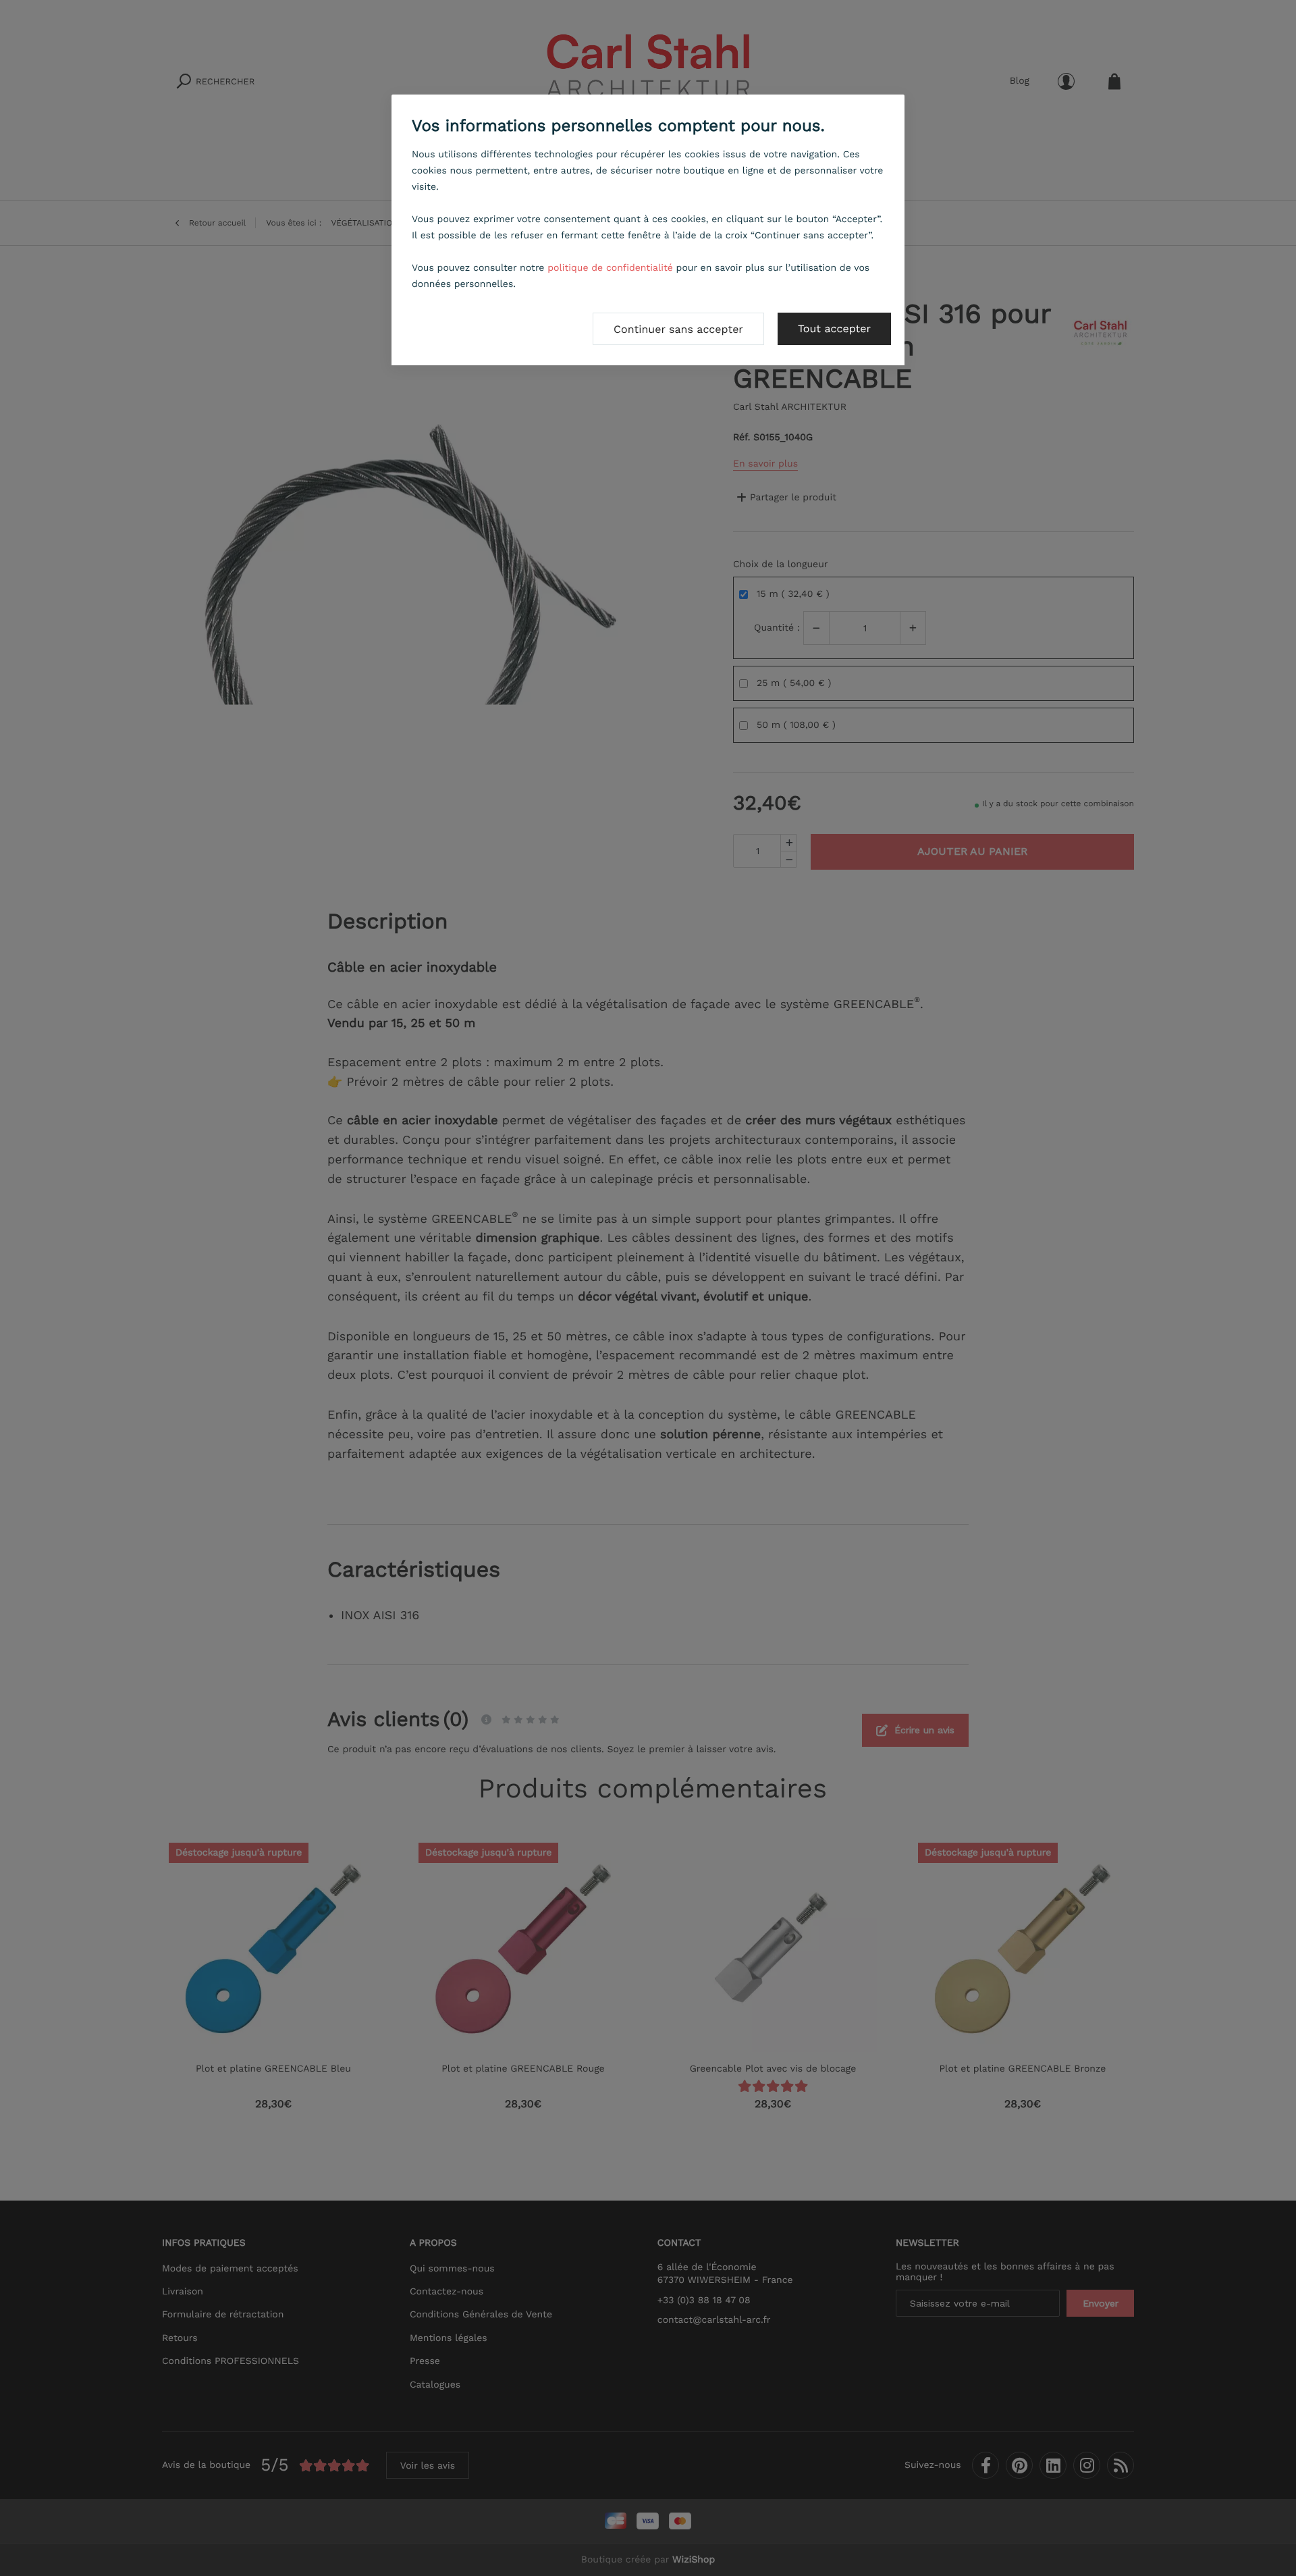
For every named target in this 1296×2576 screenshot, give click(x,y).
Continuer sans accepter (678, 329)
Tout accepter (834, 328)
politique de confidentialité (610, 268)
